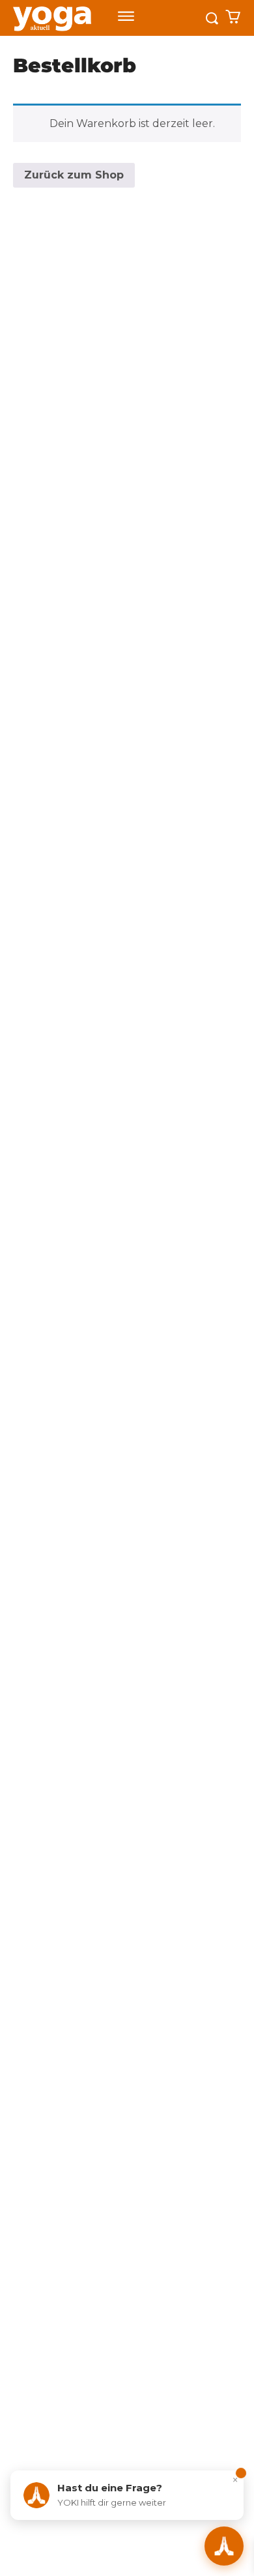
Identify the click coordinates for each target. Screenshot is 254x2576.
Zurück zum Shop (74, 175)
